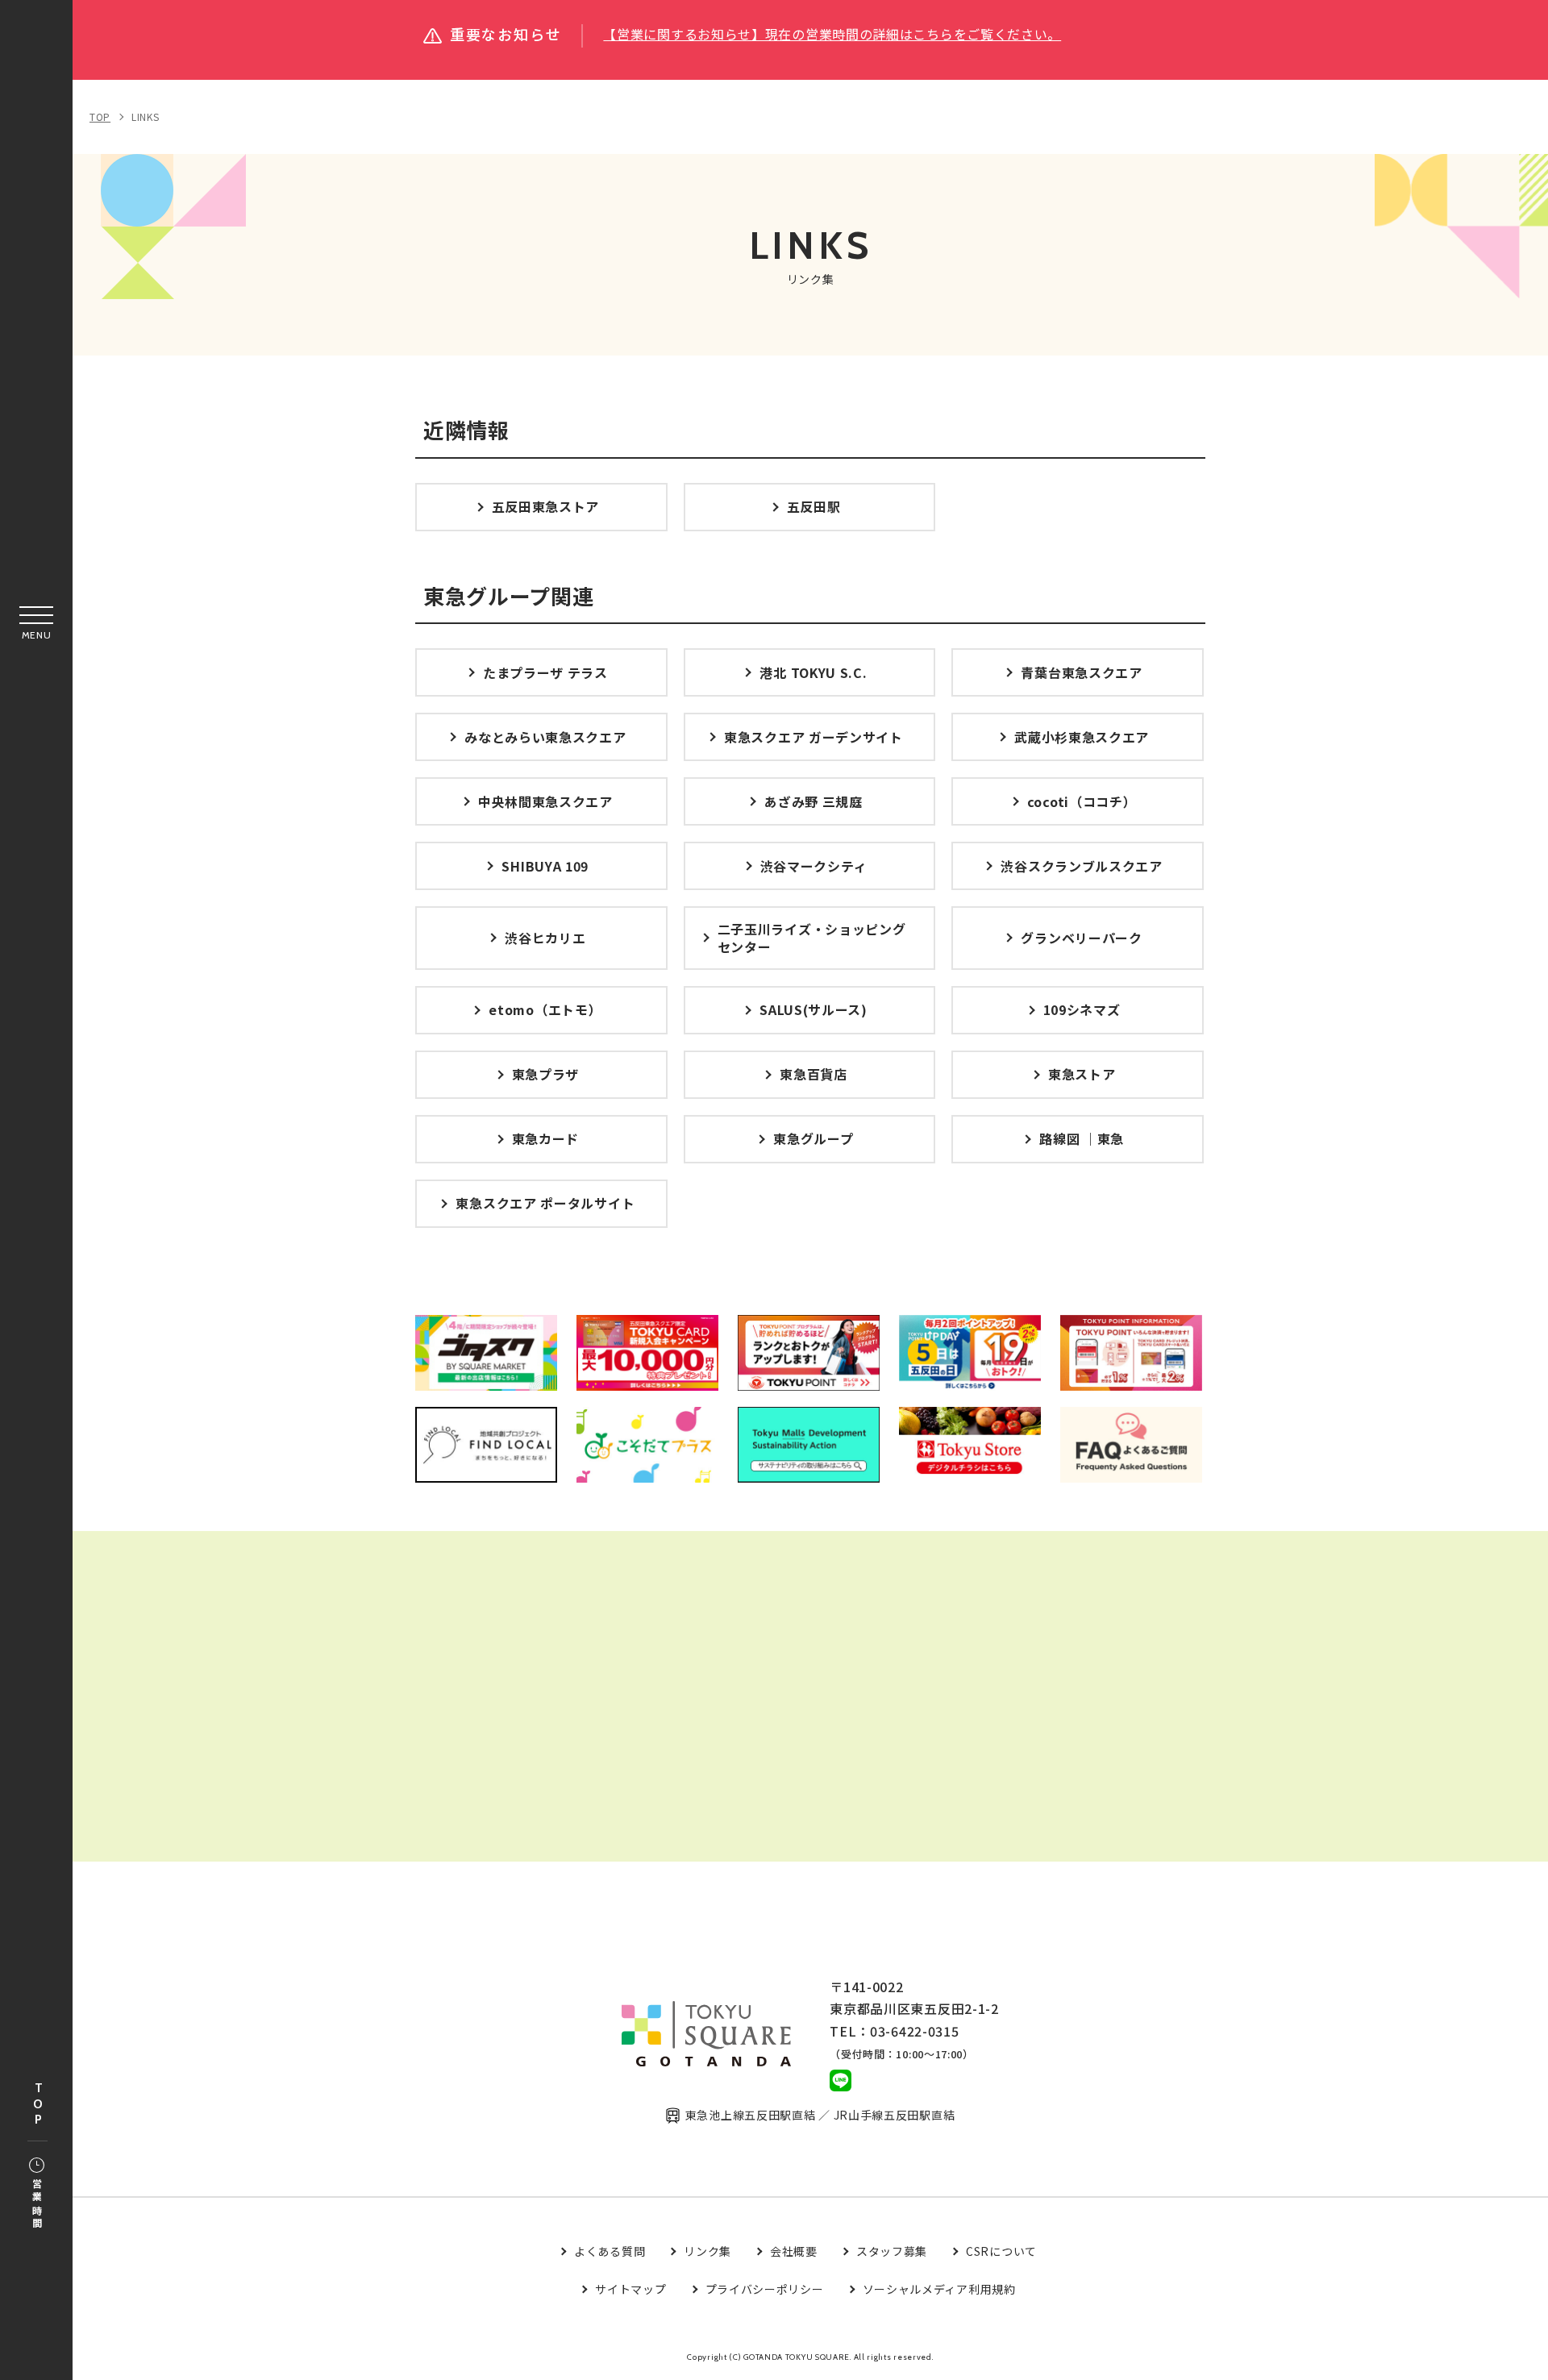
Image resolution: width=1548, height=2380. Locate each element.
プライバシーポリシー (765, 2289)
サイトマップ (630, 2289)
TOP (38, 2105)
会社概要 (794, 2251)
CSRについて (1001, 2251)
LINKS (146, 117)
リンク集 (707, 2251)
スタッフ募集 (892, 2251)
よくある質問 (610, 2251)
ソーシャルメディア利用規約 (939, 2289)
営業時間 (37, 2205)
